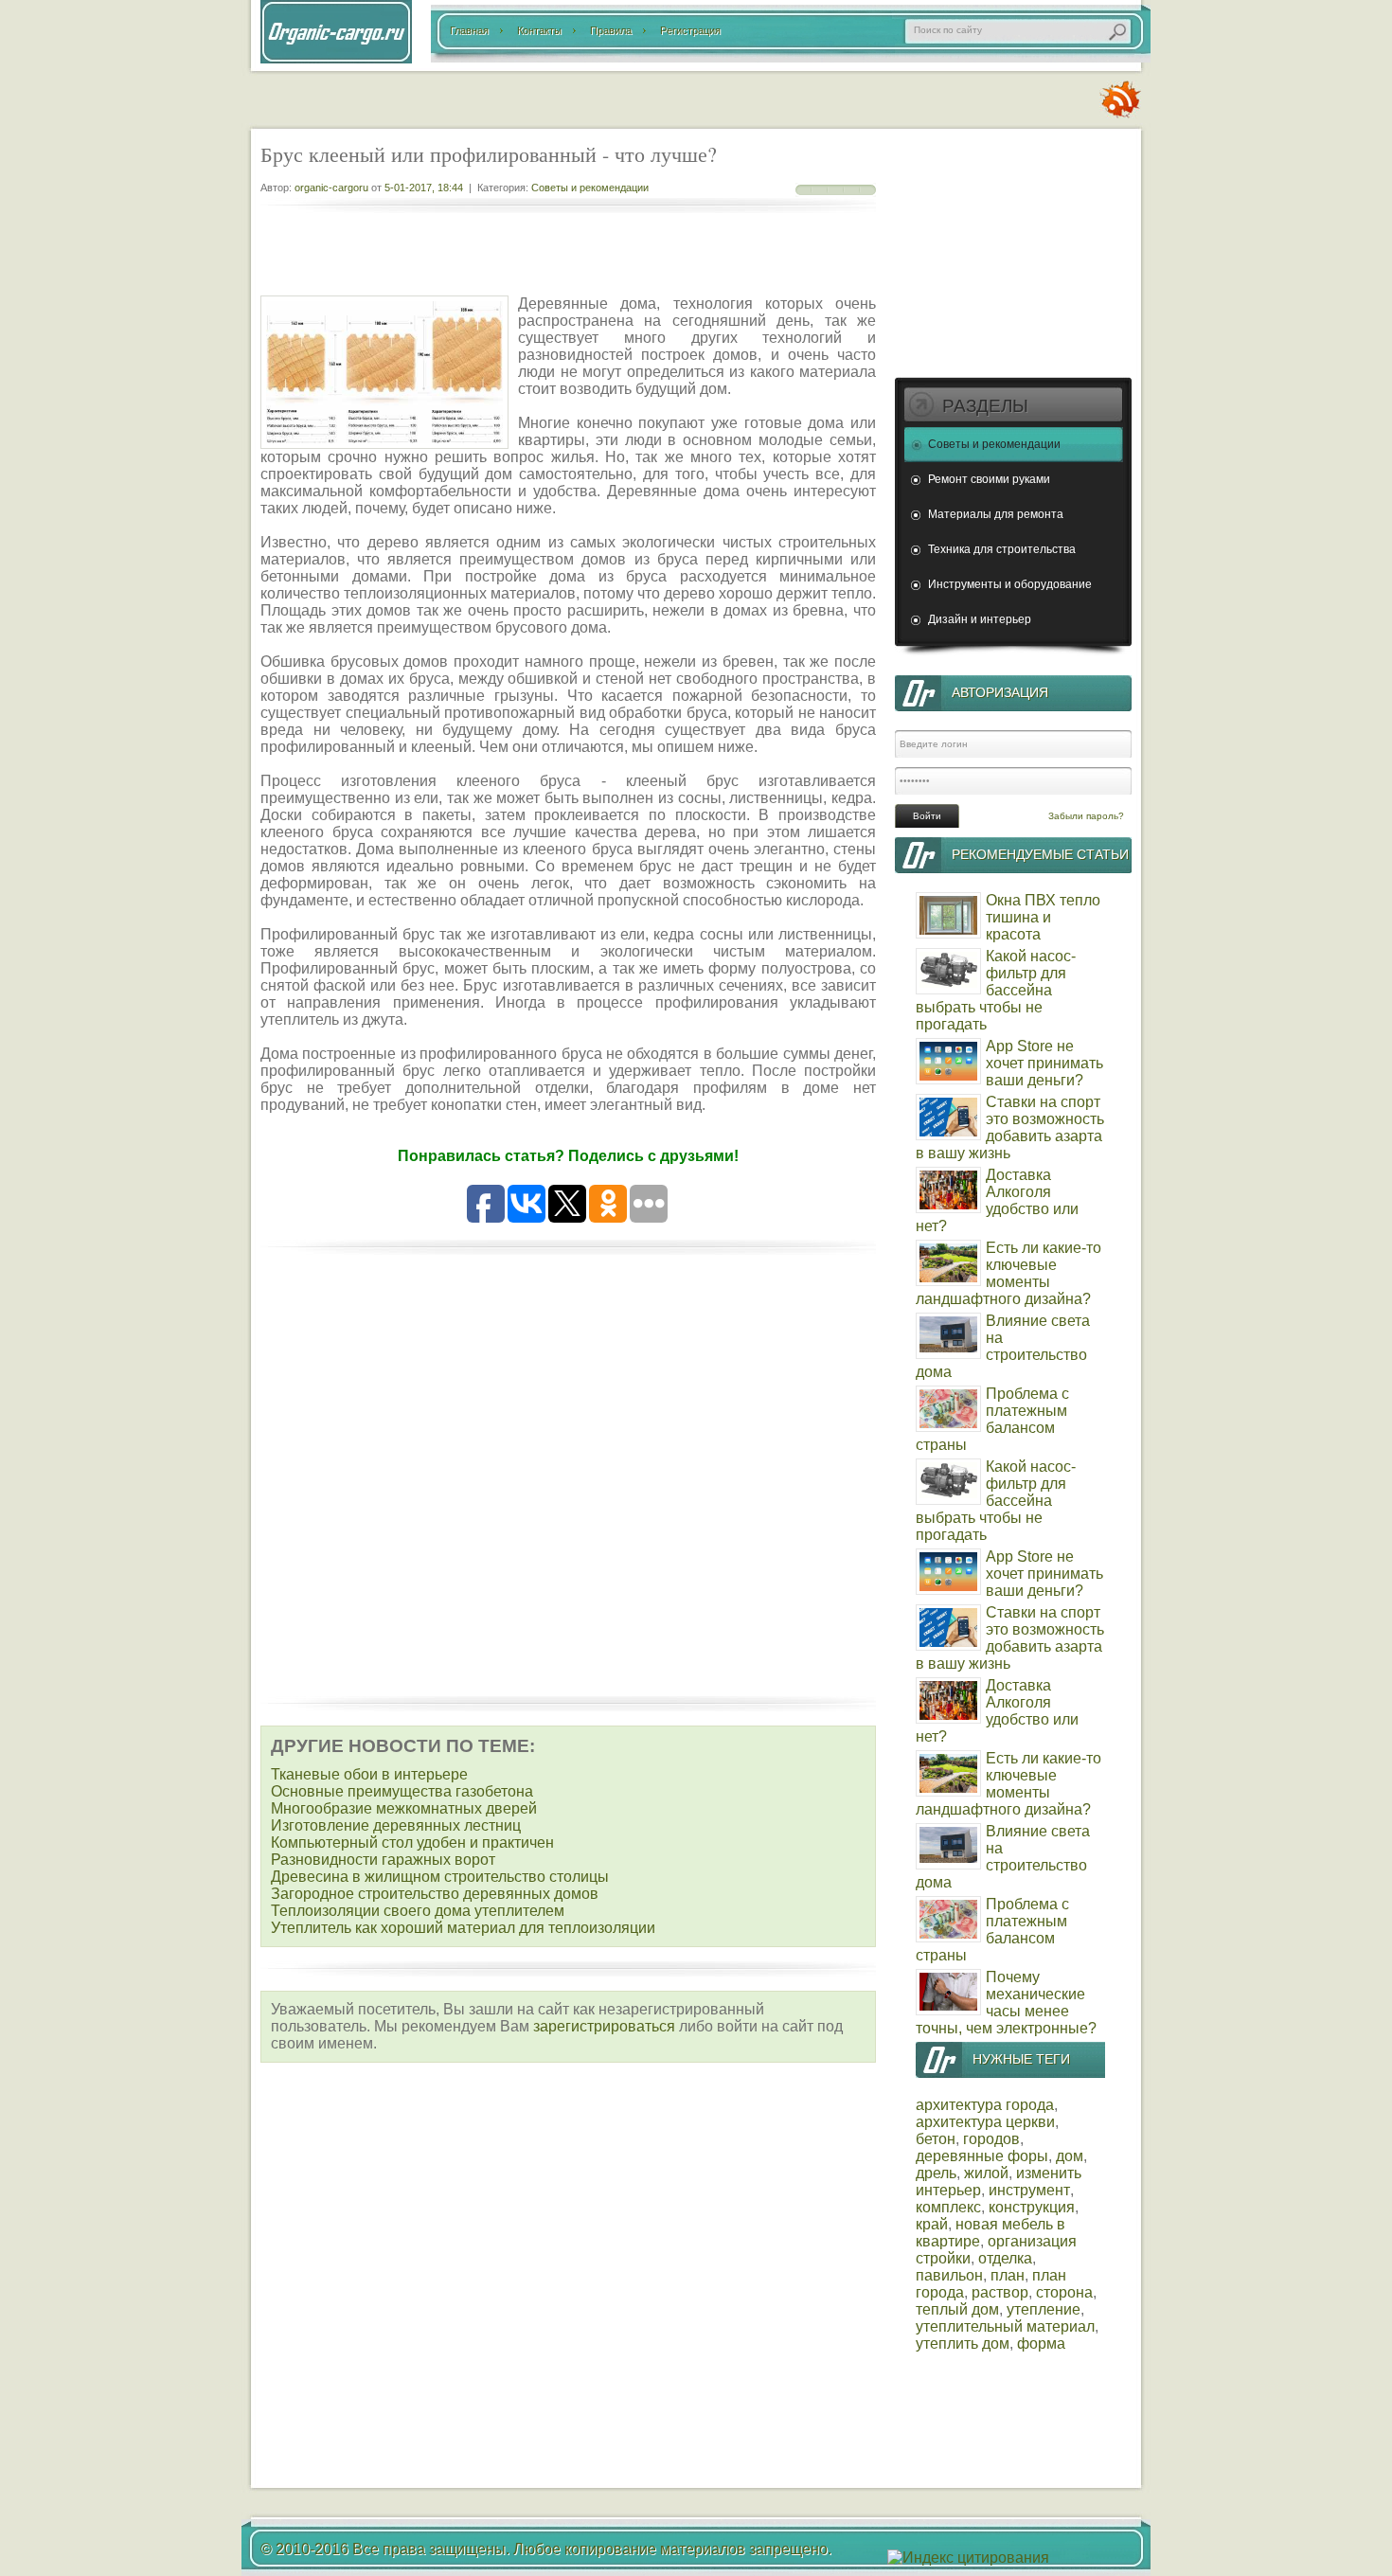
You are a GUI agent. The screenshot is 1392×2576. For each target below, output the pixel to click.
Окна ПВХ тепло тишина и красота (1043, 917)
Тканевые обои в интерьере (369, 1774)
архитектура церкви (985, 2122)
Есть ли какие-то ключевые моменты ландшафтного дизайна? (1008, 1273)
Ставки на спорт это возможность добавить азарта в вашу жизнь (1010, 1127)
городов (991, 2139)
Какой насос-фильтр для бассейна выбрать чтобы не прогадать (996, 990)
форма (1041, 2343)
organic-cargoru (331, 188)
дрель (936, 2173)
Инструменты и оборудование (1010, 584)
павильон (949, 2275)
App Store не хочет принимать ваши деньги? (1044, 1063)
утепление (1044, 2309)
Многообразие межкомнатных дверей (404, 1808)
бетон (936, 2139)
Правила (611, 30)
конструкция (1032, 2207)
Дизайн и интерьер (980, 619)
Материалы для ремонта (996, 514)
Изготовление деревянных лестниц (396, 1825)
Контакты (539, 30)
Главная (469, 30)
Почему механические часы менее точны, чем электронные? (1006, 2003)
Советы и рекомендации (590, 188)
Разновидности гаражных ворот (383, 1860)
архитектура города (985, 2105)
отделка (1005, 2258)
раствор (1000, 2292)
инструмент (1029, 2190)
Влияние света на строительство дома (1003, 1346)
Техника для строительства (1002, 549)
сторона (1064, 2292)
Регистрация (690, 30)
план (1008, 2275)
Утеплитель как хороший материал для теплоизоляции (463, 1928)
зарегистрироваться (604, 2026)
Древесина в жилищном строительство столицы (440, 1877)
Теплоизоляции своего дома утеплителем (418, 1911)
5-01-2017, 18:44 (424, 188)
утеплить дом (963, 2343)
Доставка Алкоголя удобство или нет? (997, 1200)
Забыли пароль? (1086, 816)
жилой (986, 2173)
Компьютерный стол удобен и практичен (412, 1843)
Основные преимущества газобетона (402, 1791)
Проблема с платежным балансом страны (992, 1419)
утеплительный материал (1005, 2326)
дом (1070, 2156)
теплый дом (957, 2309)
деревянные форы (982, 2156)
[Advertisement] (568, 256)
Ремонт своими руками (989, 479)
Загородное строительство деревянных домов (435, 1894)
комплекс (948, 2207)
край (932, 2224)
